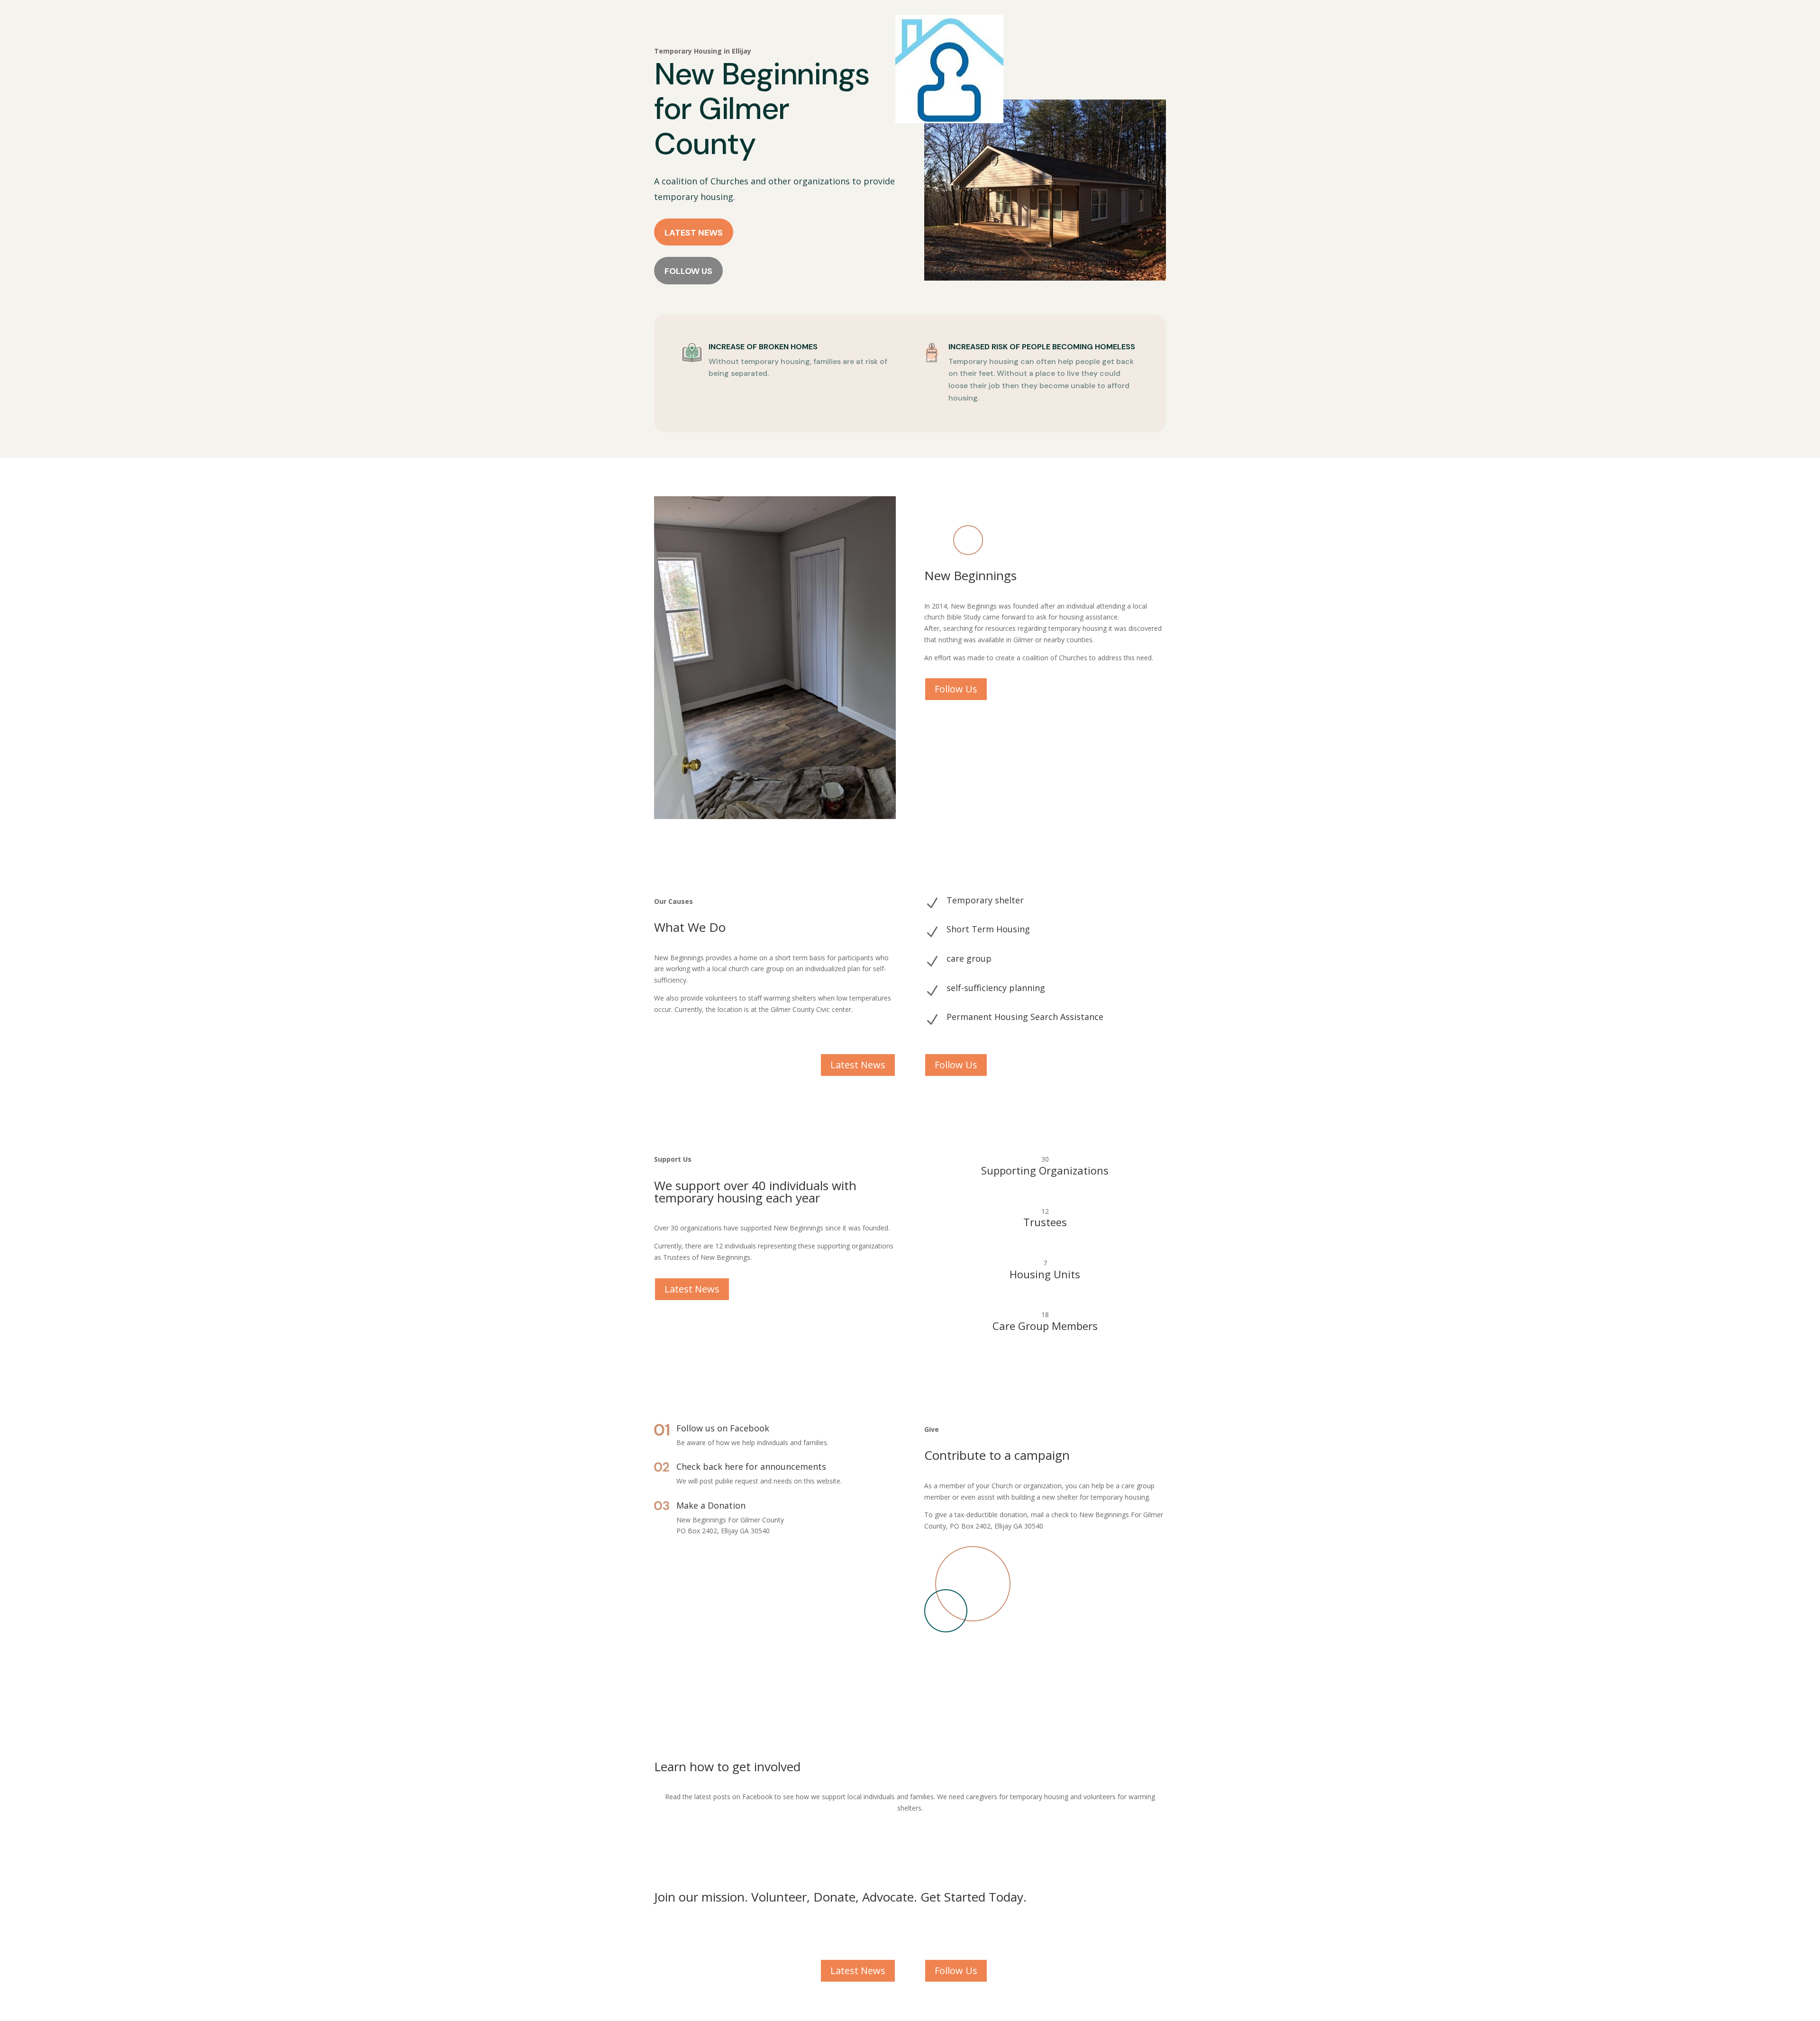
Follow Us (688, 271)
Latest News (694, 233)
